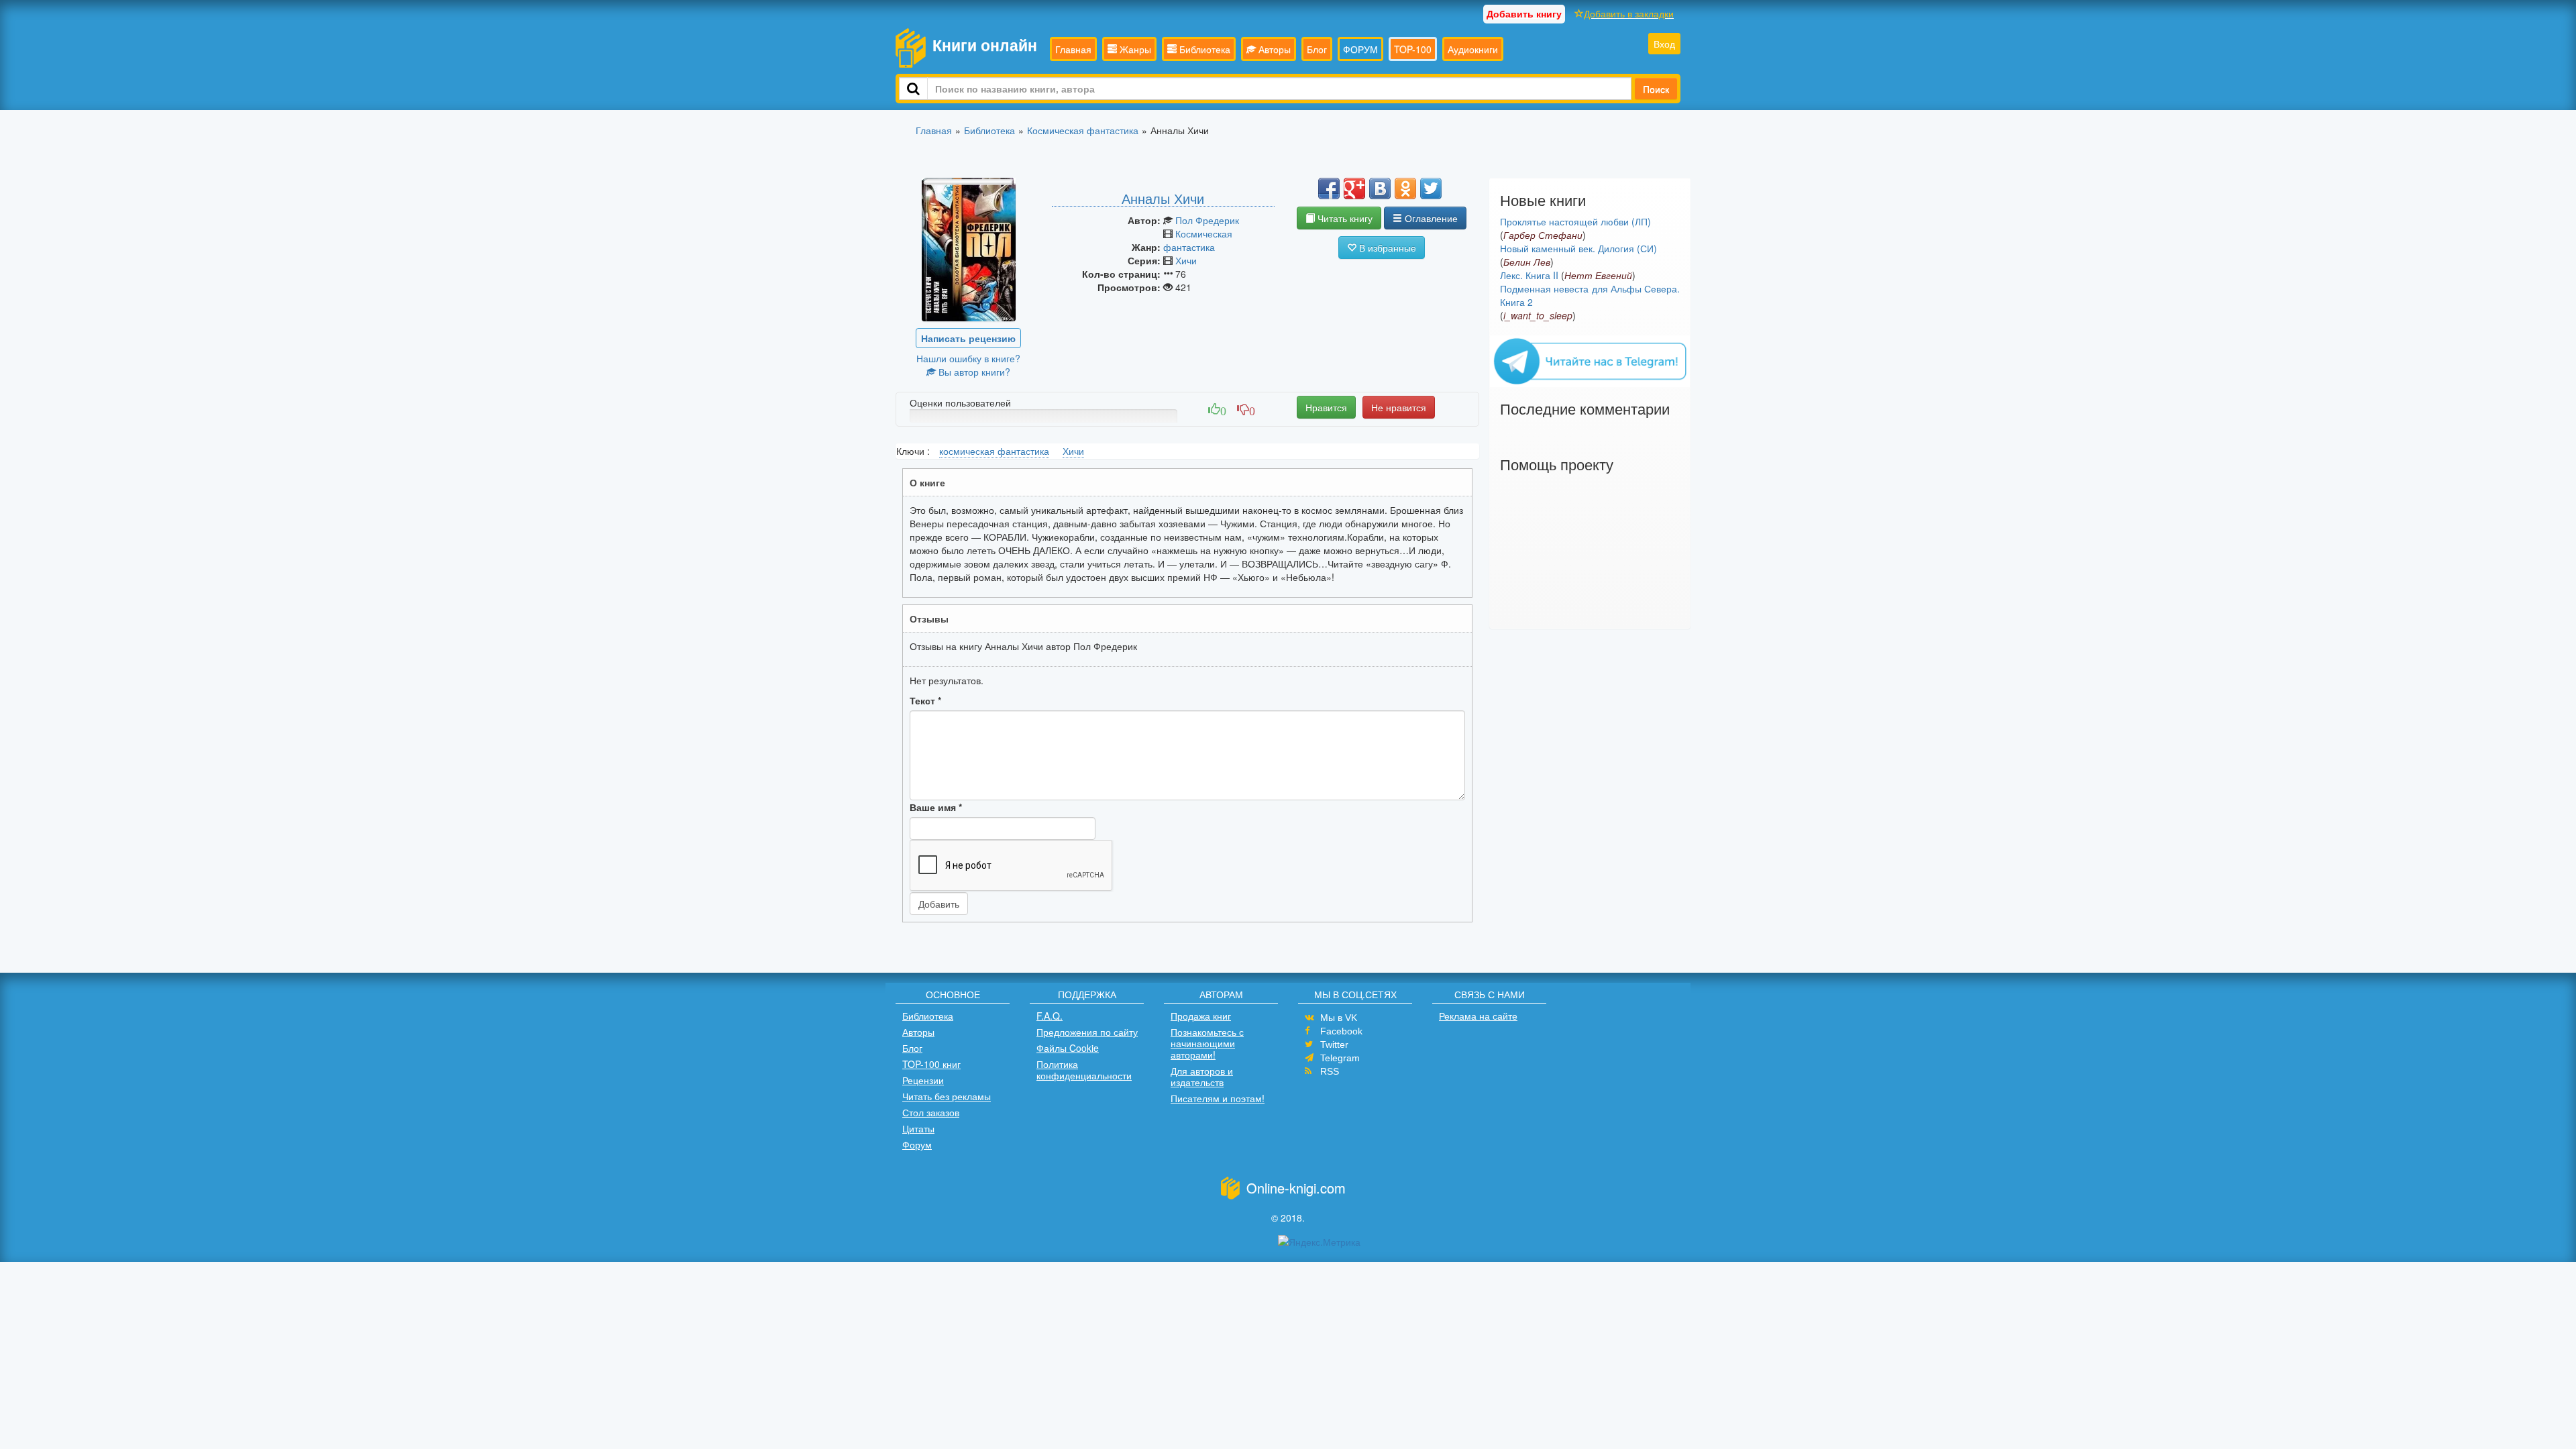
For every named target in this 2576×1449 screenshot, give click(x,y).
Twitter (1334, 1044)
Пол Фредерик (1207, 220)
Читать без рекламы (947, 1096)
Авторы (1273, 49)
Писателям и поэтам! (1218, 1098)
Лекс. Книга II (1529, 275)
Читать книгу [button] (1344, 218)
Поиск (1656, 89)
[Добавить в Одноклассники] (1405, 189)
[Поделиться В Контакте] (1380, 189)
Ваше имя (936, 807)
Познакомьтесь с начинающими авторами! (1207, 1043)
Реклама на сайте (1478, 1016)
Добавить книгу (1524, 13)
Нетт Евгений (1598, 275)
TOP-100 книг (931, 1064)
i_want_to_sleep (1538, 315)
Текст (925, 700)
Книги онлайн (985, 45)
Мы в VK (1339, 1018)
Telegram (1340, 1058)
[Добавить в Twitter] (1431, 189)
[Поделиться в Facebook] (1329, 189)
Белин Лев (1527, 262)
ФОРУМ (1360, 49)
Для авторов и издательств (1202, 1076)
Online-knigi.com (1296, 1188)
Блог (1317, 49)
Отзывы (929, 619)
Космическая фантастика (1198, 240)
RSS (1330, 1071)
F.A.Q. (1050, 1016)
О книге (927, 482)
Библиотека (1203, 49)
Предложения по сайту (1087, 1032)
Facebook (1341, 1031)
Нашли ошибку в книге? (968, 358)
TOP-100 (1413, 49)
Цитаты (918, 1128)
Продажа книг (1201, 1016)
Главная (1073, 49)
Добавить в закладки (1629, 13)
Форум (917, 1144)
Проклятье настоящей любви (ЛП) (1575, 221)
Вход (1664, 44)
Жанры (1134, 49)
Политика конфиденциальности (1084, 1070)
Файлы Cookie (1068, 1048)
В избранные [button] (1386, 248)
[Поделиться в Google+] (1354, 189)
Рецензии (923, 1080)
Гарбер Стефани (1543, 235)
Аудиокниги (1473, 49)
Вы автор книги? (973, 372)
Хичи (1186, 260)
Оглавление (1430, 218)
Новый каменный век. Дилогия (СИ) (1578, 248)
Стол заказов (931, 1112)
